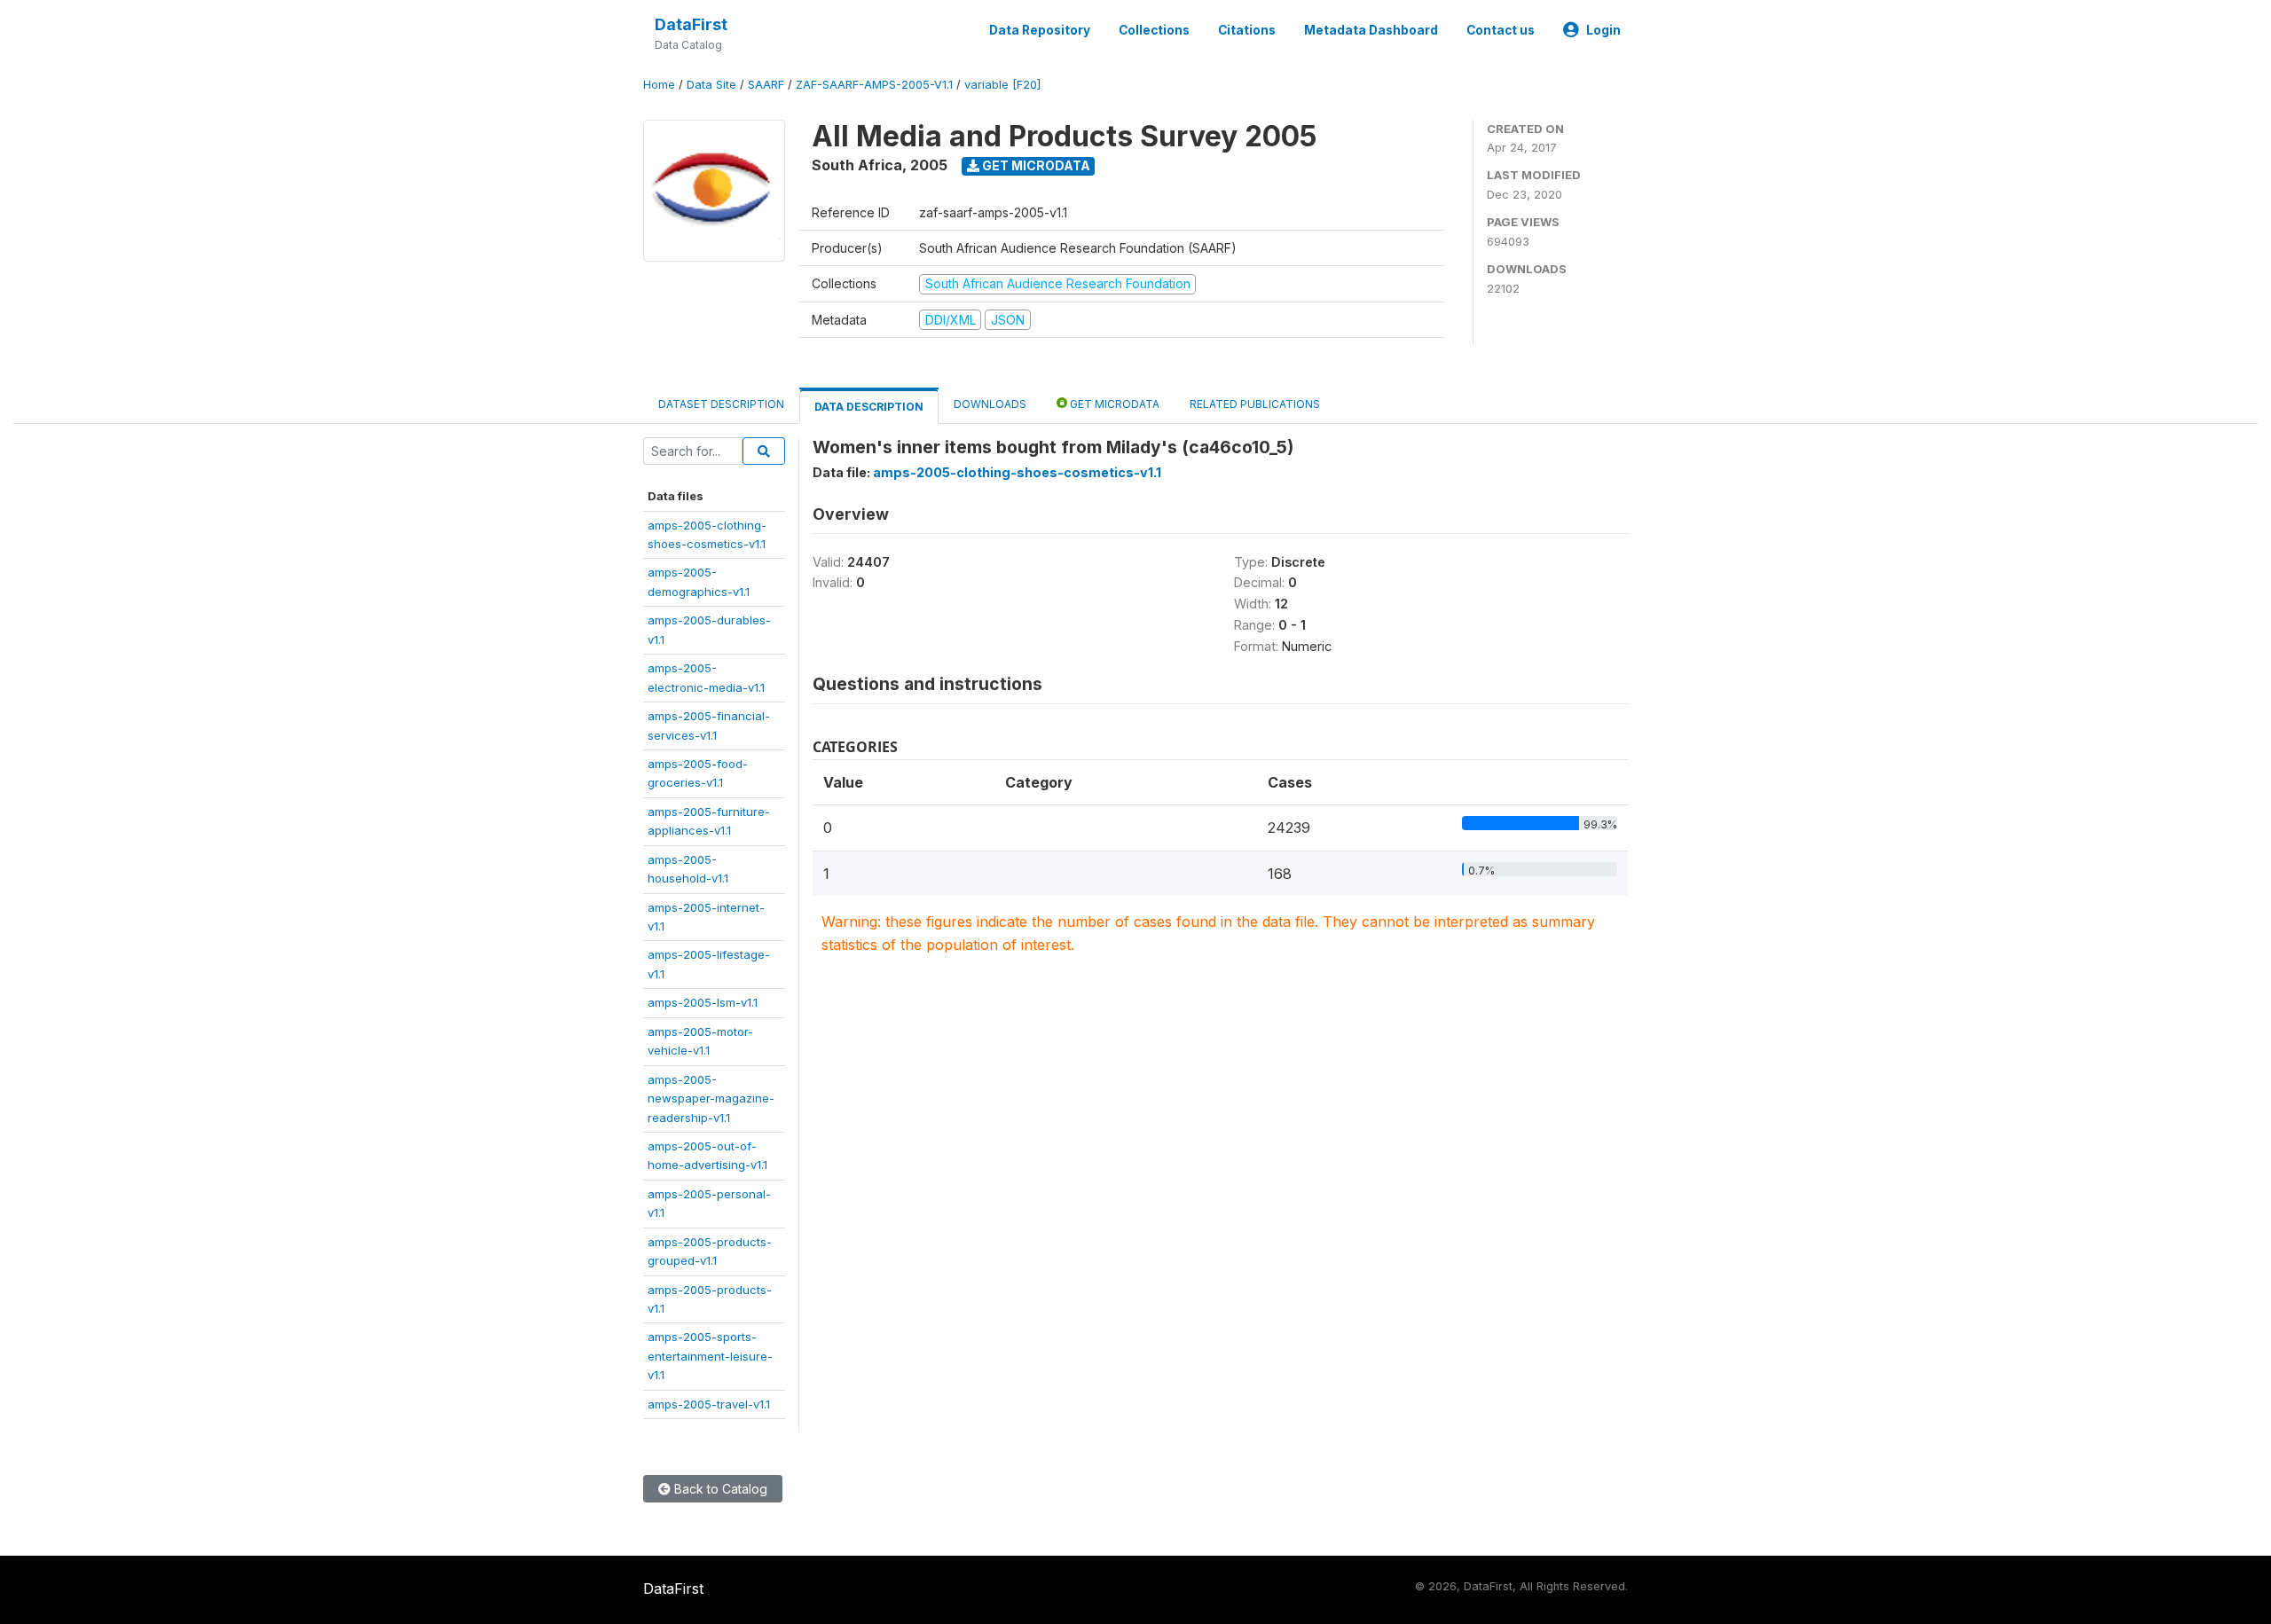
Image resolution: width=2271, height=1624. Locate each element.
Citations (1247, 30)
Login (1603, 30)
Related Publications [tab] (1255, 404)
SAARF (766, 85)
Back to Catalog (719, 1489)
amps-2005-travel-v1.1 (709, 1404)
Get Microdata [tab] (1113, 404)
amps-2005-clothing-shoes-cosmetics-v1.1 (1017, 472)
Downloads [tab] (990, 404)
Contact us (1501, 30)
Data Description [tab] (869, 407)
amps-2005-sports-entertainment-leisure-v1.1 (710, 1356)
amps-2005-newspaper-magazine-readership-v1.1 (711, 1098)
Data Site (711, 85)
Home (659, 85)
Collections (1154, 30)
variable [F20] (1002, 85)
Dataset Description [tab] (721, 404)
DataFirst (691, 24)
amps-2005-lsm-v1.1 (703, 1002)
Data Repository (1040, 30)
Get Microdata (1035, 165)
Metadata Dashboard (1371, 30)
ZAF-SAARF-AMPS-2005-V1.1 (874, 85)
